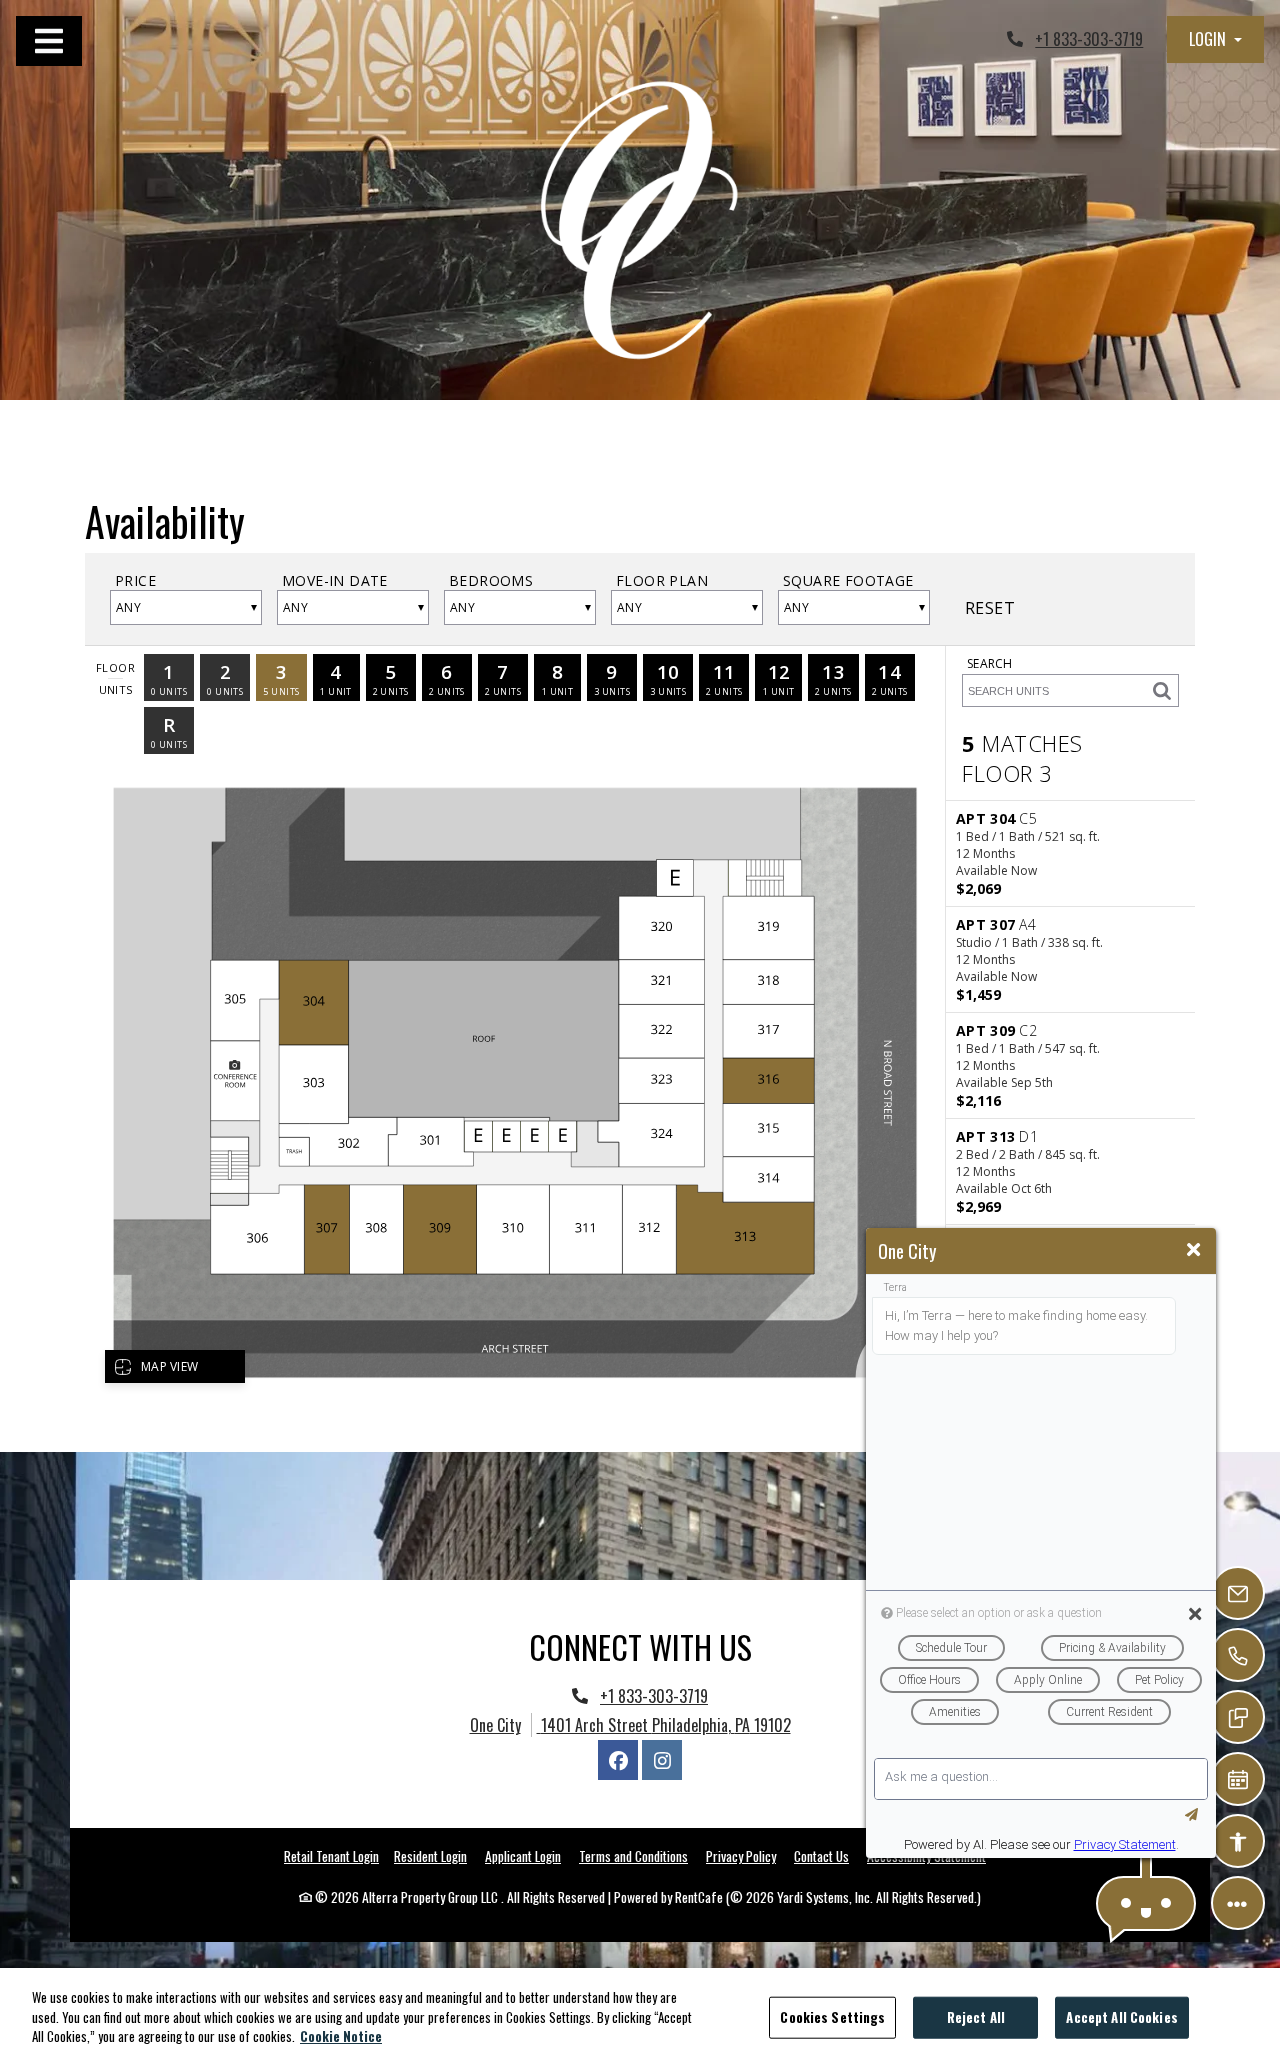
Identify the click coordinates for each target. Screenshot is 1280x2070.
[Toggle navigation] (49, 41)
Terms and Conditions (633, 1855)
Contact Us (821, 1856)
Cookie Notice (341, 2036)
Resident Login (430, 1855)
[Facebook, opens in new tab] (618, 1760)
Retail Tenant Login (331, 1856)
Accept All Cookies (1121, 2017)
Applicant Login (523, 1855)
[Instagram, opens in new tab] (662, 1760)
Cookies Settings (832, 2017)
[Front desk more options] (1238, 1903)
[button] (1215, 39)
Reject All (976, 2017)
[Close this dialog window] (1193, 1249)
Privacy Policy (741, 1855)
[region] (640, 2019)
